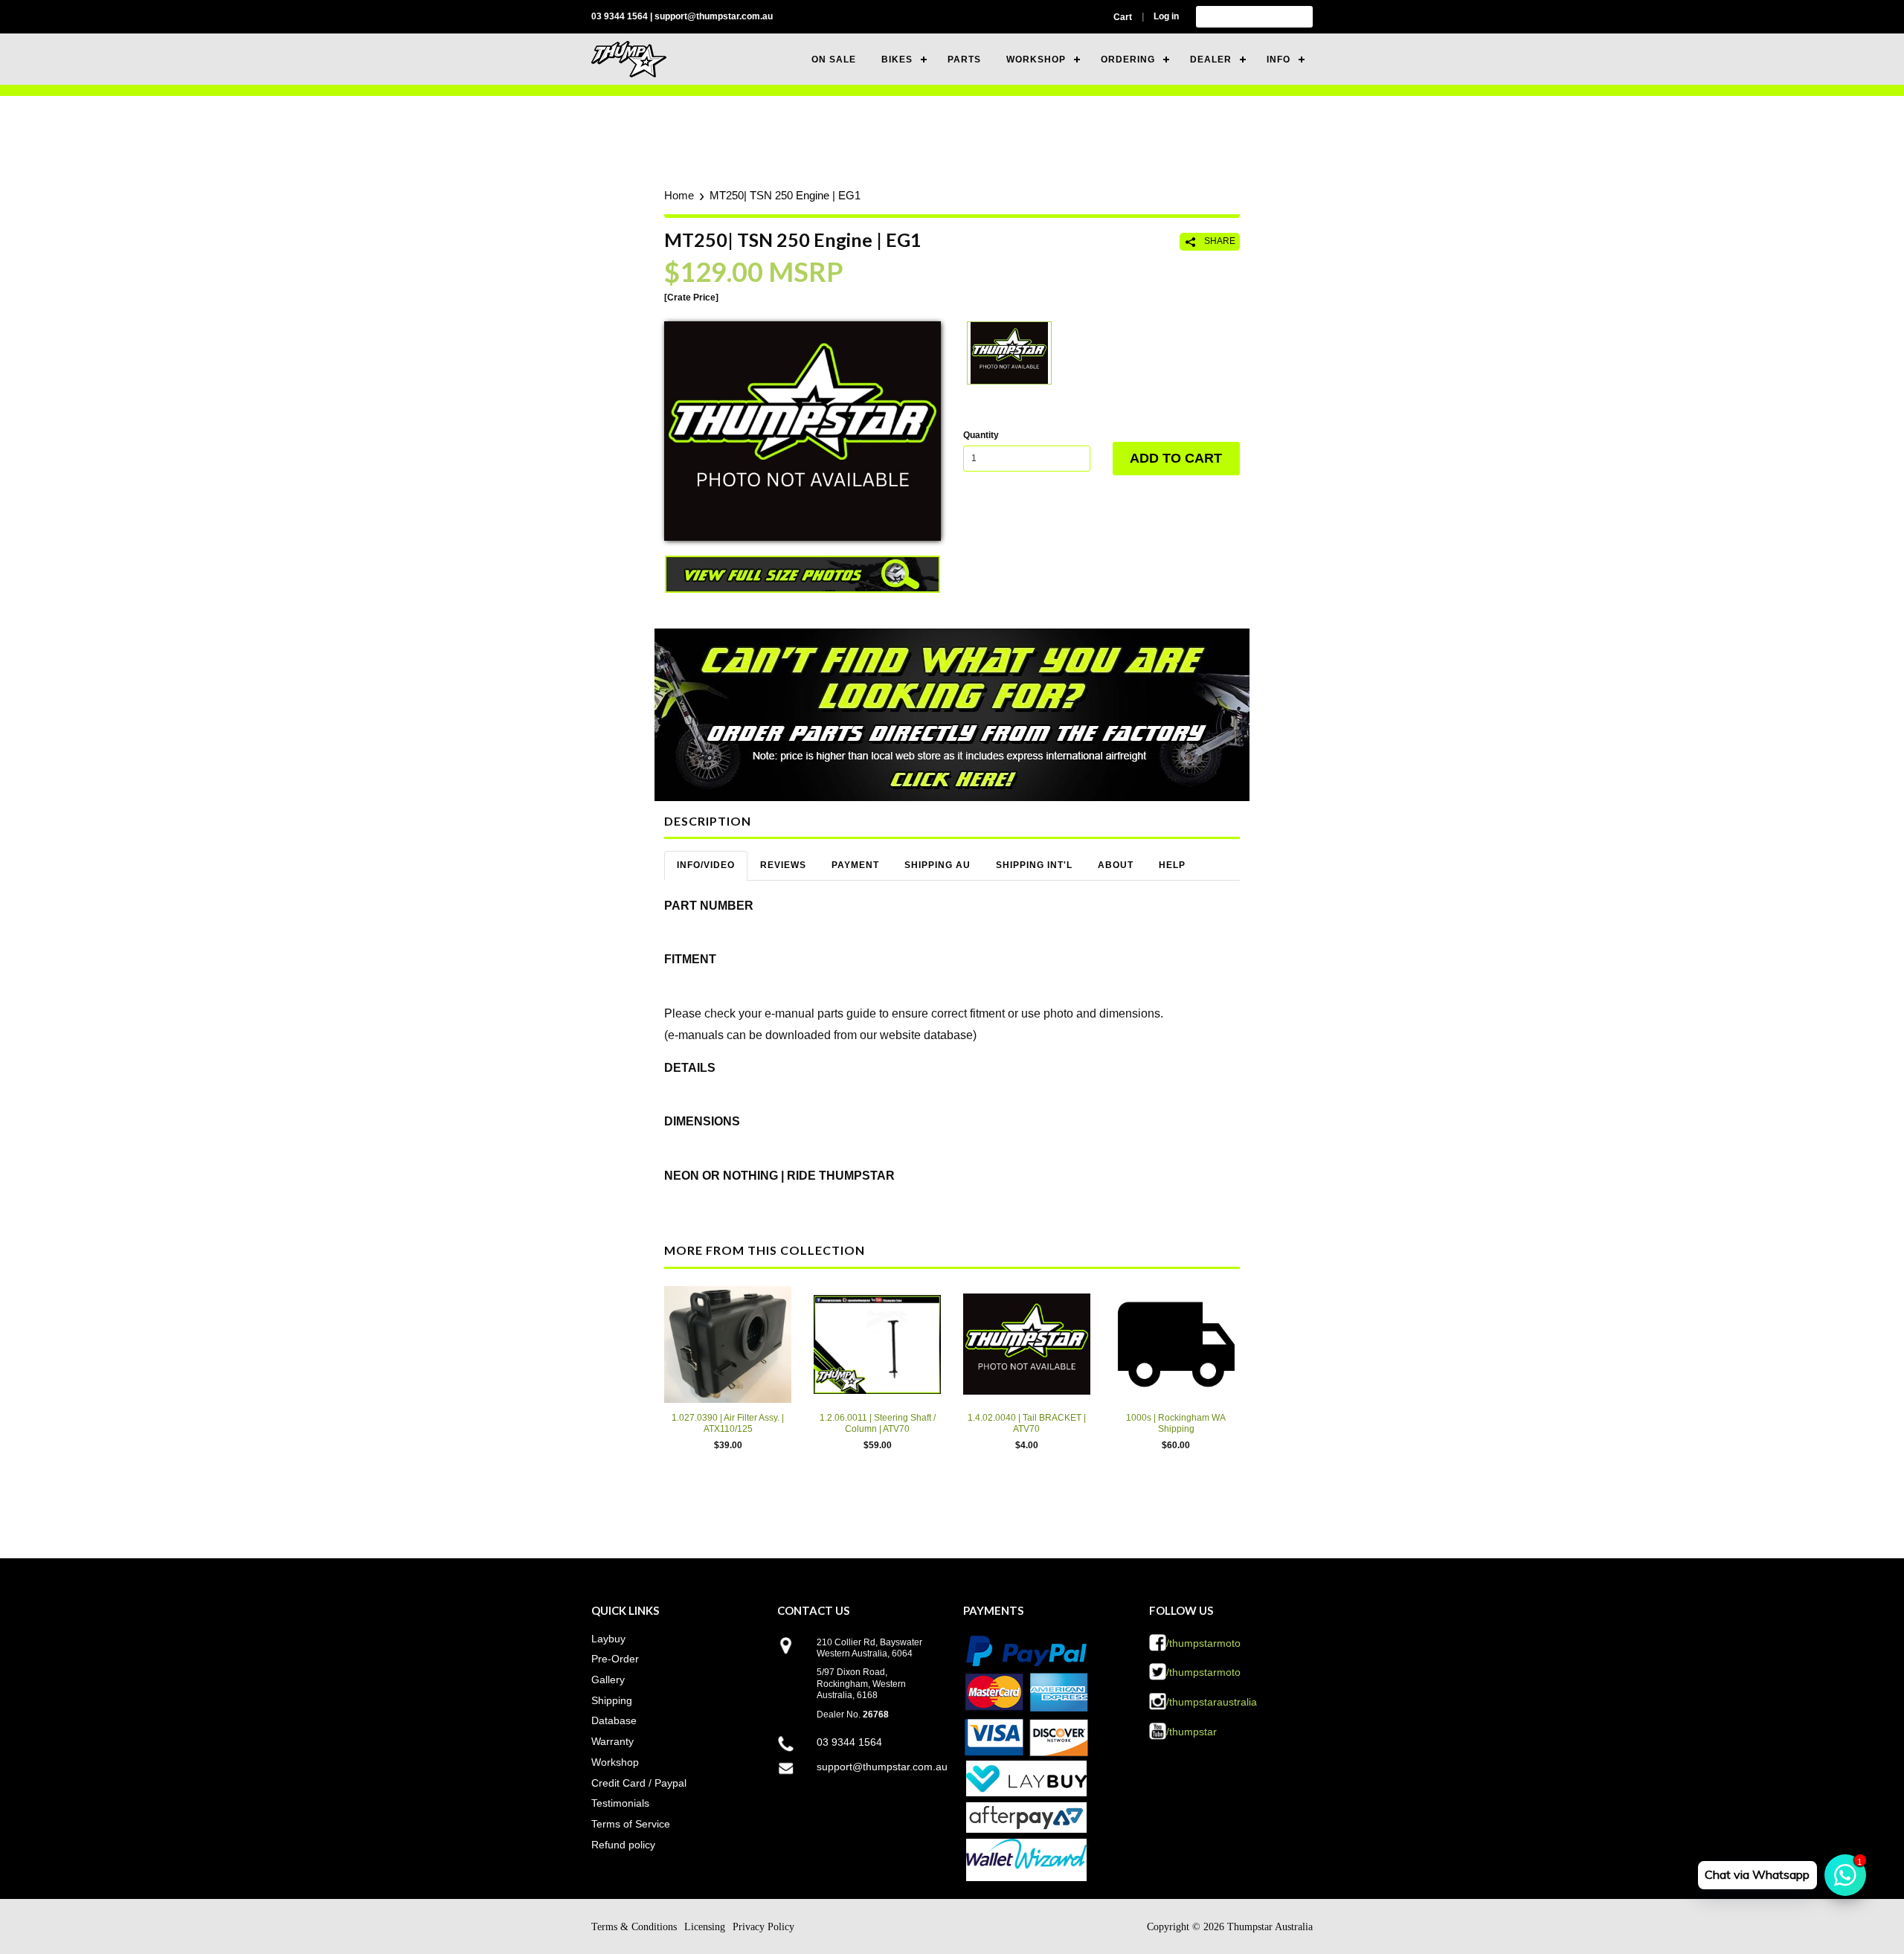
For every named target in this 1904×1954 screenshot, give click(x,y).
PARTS (964, 60)
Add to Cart (1176, 458)
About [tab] (1116, 865)
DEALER (1211, 60)
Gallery (608, 1680)
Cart (1123, 17)
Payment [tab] (855, 865)
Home (679, 195)
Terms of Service (631, 1824)
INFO (1279, 60)
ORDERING (1128, 60)
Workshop (615, 1762)
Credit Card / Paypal (639, 1783)
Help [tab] (1172, 865)
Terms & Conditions (634, 1927)
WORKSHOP (1036, 60)
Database (614, 1720)
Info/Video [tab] (706, 865)
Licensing (705, 1927)
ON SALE (834, 60)
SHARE (1219, 241)
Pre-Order (615, 1659)
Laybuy (608, 1639)
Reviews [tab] (783, 865)
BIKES (897, 60)
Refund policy (623, 1845)
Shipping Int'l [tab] (1034, 865)
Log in (1166, 16)
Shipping (612, 1700)
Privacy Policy (763, 1927)
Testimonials (620, 1803)
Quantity (981, 435)
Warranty (612, 1741)
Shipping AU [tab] (937, 865)
